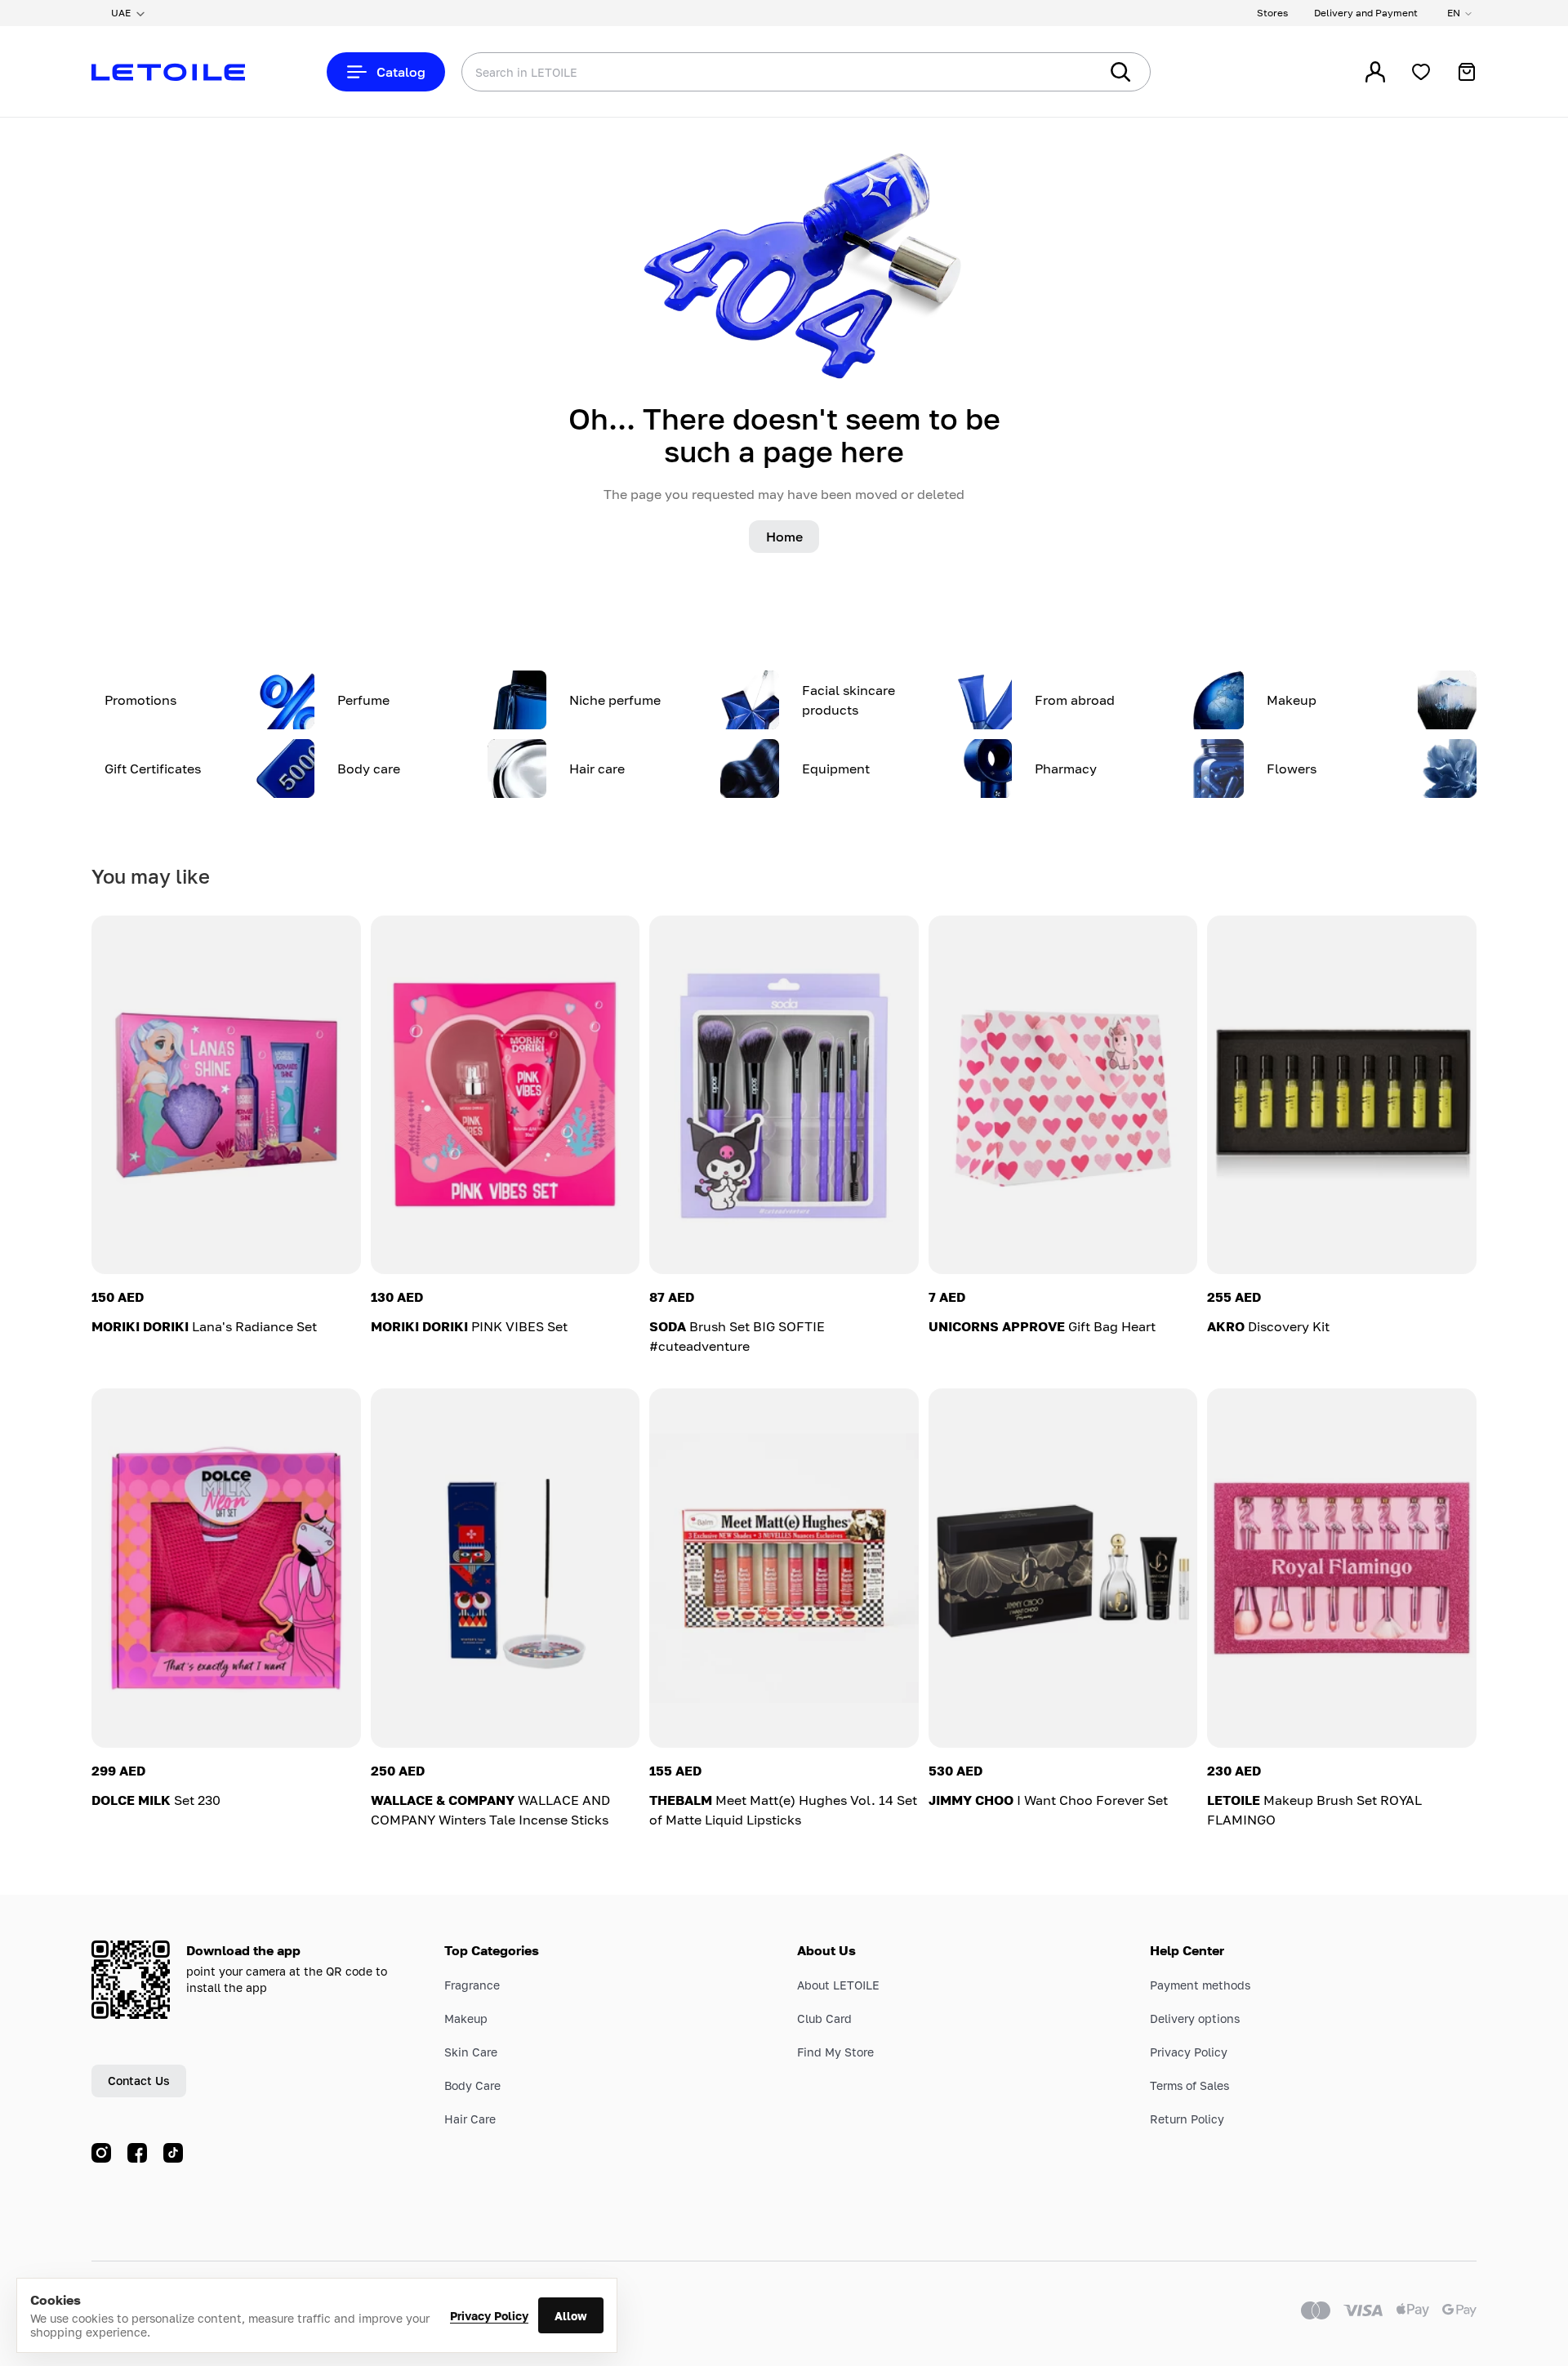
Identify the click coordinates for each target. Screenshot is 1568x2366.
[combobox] (747, 72)
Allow (571, 2316)
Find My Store (835, 2052)
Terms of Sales (1189, 2085)
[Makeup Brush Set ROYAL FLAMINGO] (1342, 1568)
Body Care (472, 2085)
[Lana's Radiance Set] (226, 1095)
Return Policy (1187, 2119)
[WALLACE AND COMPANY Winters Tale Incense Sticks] (506, 1568)
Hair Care (470, 2119)
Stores (1272, 13)
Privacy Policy (489, 2316)
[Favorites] (1421, 72)
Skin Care (471, 2052)
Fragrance (472, 1985)
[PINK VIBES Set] (506, 1095)
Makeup (466, 2018)
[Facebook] (137, 2153)
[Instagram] (101, 2153)
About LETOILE (838, 1985)
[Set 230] (226, 1568)
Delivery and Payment (1366, 13)
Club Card (824, 2018)
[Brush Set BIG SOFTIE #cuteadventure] (784, 1095)
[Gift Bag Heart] (1063, 1095)
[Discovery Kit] (1342, 1095)
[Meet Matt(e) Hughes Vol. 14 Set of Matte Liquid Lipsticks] (784, 1568)
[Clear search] (1062, 72)
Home (784, 537)
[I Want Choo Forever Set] (1063, 1568)
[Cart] (1467, 72)
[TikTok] (173, 2153)
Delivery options (1195, 2018)
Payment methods (1200, 1985)
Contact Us (139, 2081)
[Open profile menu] (1375, 72)
